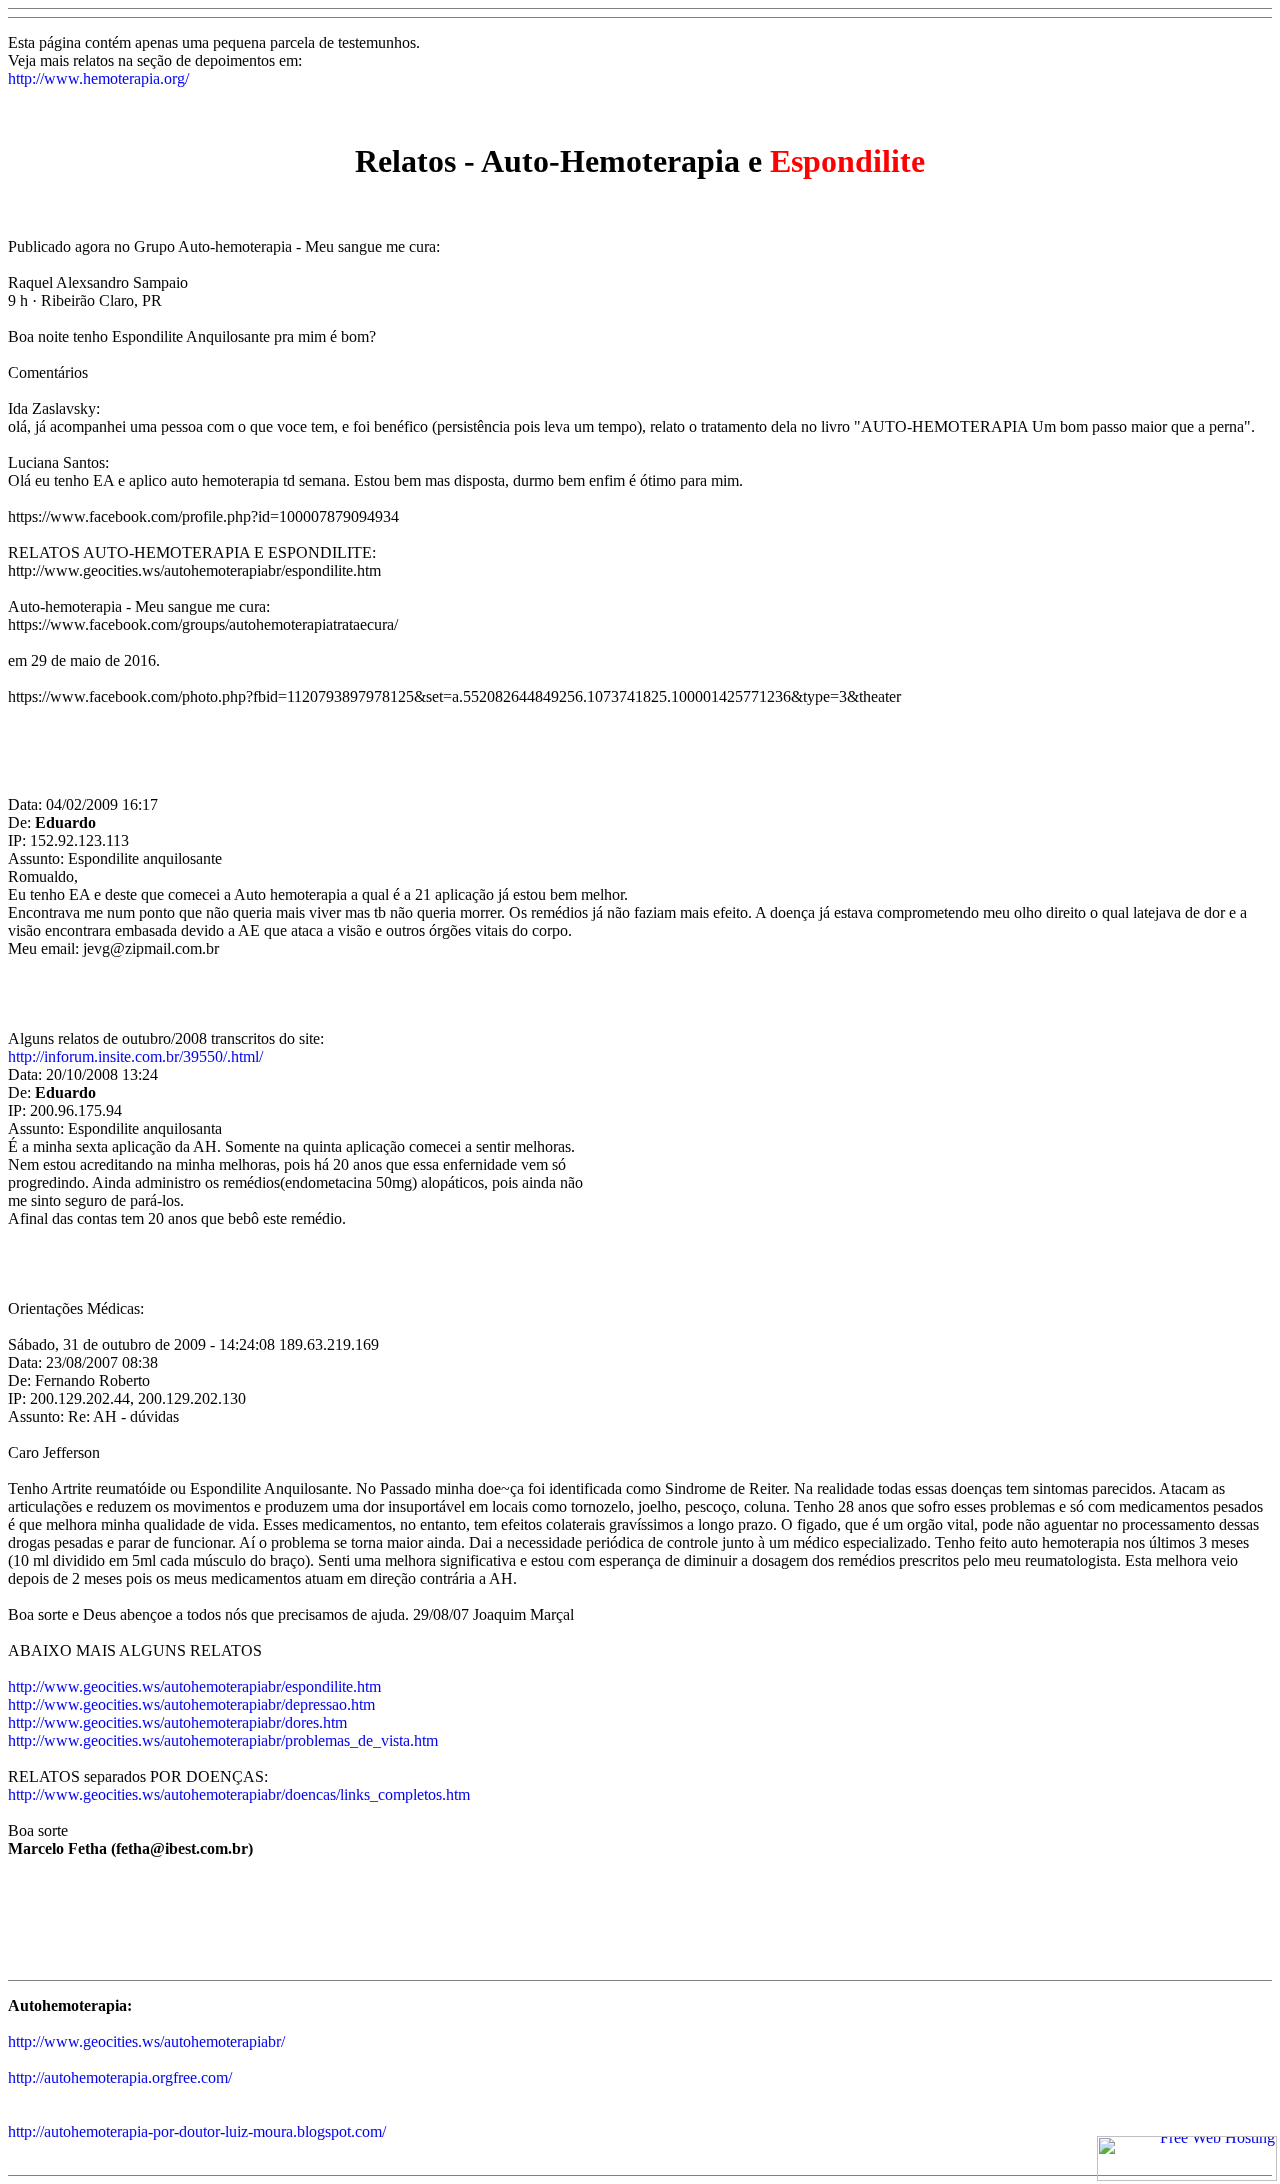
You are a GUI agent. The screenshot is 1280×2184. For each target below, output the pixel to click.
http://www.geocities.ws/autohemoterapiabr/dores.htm (177, 1722)
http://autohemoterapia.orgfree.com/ (120, 2077)
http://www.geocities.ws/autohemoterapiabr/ (146, 2041)
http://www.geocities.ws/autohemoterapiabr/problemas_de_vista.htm (223, 1740)
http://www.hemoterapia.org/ (98, 78)
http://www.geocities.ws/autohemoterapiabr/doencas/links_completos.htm (239, 1794)
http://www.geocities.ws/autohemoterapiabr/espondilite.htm (194, 1686)
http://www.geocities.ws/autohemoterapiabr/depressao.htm (191, 1704)
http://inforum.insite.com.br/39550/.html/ (135, 1056)
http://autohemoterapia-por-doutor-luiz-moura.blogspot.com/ (197, 2131)
